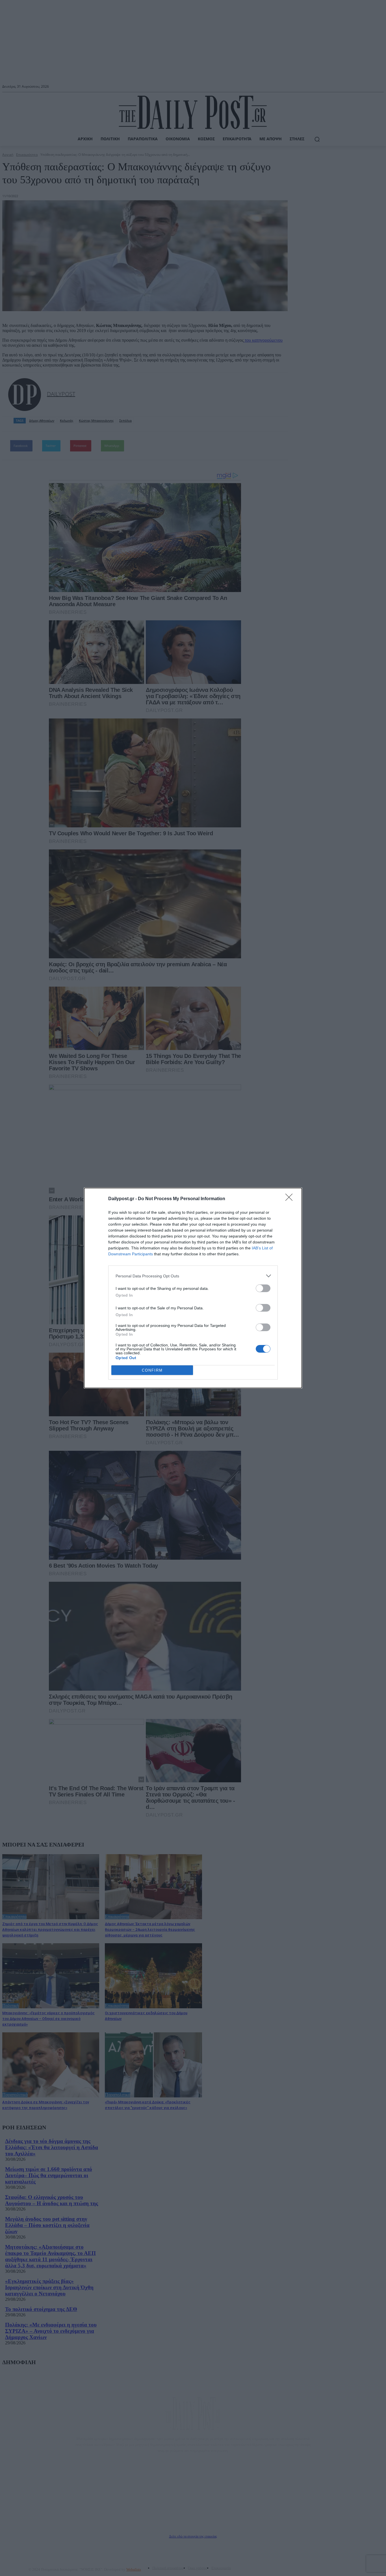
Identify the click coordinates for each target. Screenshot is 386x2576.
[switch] (263, 1288)
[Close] (291, 1199)
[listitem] (193, 1276)
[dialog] (193, 1288)
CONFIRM (152, 1370)
